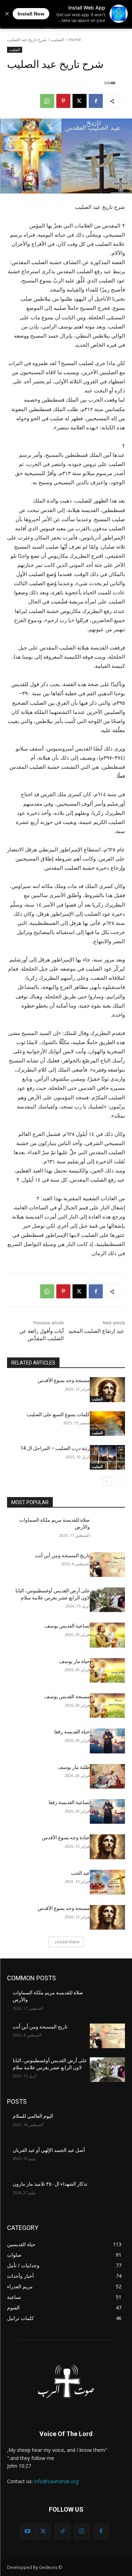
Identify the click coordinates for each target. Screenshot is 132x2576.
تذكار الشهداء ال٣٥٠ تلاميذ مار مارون (50, 2184)
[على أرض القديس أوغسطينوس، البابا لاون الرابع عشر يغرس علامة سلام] (108, 1600)
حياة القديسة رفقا (72, 1732)
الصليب (58, 40)
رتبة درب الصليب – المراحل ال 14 (55, 1448)
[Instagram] (82, 2532)
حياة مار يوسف (74, 1661)
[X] (80, 101)
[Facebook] (96, 101)
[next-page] (107, 1481)
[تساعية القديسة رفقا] (108, 1811)
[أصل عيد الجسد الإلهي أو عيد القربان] (108, 2159)
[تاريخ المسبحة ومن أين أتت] (108, 1565)
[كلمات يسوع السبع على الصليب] (108, 1424)
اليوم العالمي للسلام (33, 2116)
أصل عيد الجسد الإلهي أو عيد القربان (49, 2150)
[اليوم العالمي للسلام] (108, 2125)
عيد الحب (80, 1873)
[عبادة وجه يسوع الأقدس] (108, 1847)
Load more (68, 1942)
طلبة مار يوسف (74, 1767)
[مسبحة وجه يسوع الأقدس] (108, 1389)
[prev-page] (118, 1481)
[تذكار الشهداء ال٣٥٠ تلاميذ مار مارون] (108, 2193)
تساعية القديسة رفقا (69, 1802)
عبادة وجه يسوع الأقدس (66, 1837)
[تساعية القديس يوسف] (108, 1635)
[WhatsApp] (47, 101)
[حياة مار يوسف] (108, 1670)
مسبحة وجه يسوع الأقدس (64, 1380)
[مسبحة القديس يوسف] (108, 1706)
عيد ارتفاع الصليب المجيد (96, 1331)
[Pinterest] (63, 101)
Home (75, 40)
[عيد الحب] (108, 1882)
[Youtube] (28, 2532)
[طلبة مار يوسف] (108, 1776)
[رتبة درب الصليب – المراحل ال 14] (108, 1457)
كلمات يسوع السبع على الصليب (58, 1414)
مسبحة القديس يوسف (67, 1696)
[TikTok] (62, 2532)
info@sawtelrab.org (56, 2481)
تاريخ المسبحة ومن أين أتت (62, 1555)
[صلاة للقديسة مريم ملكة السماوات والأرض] (108, 1529)
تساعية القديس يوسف (67, 1626)
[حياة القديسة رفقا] (108, 1741)
